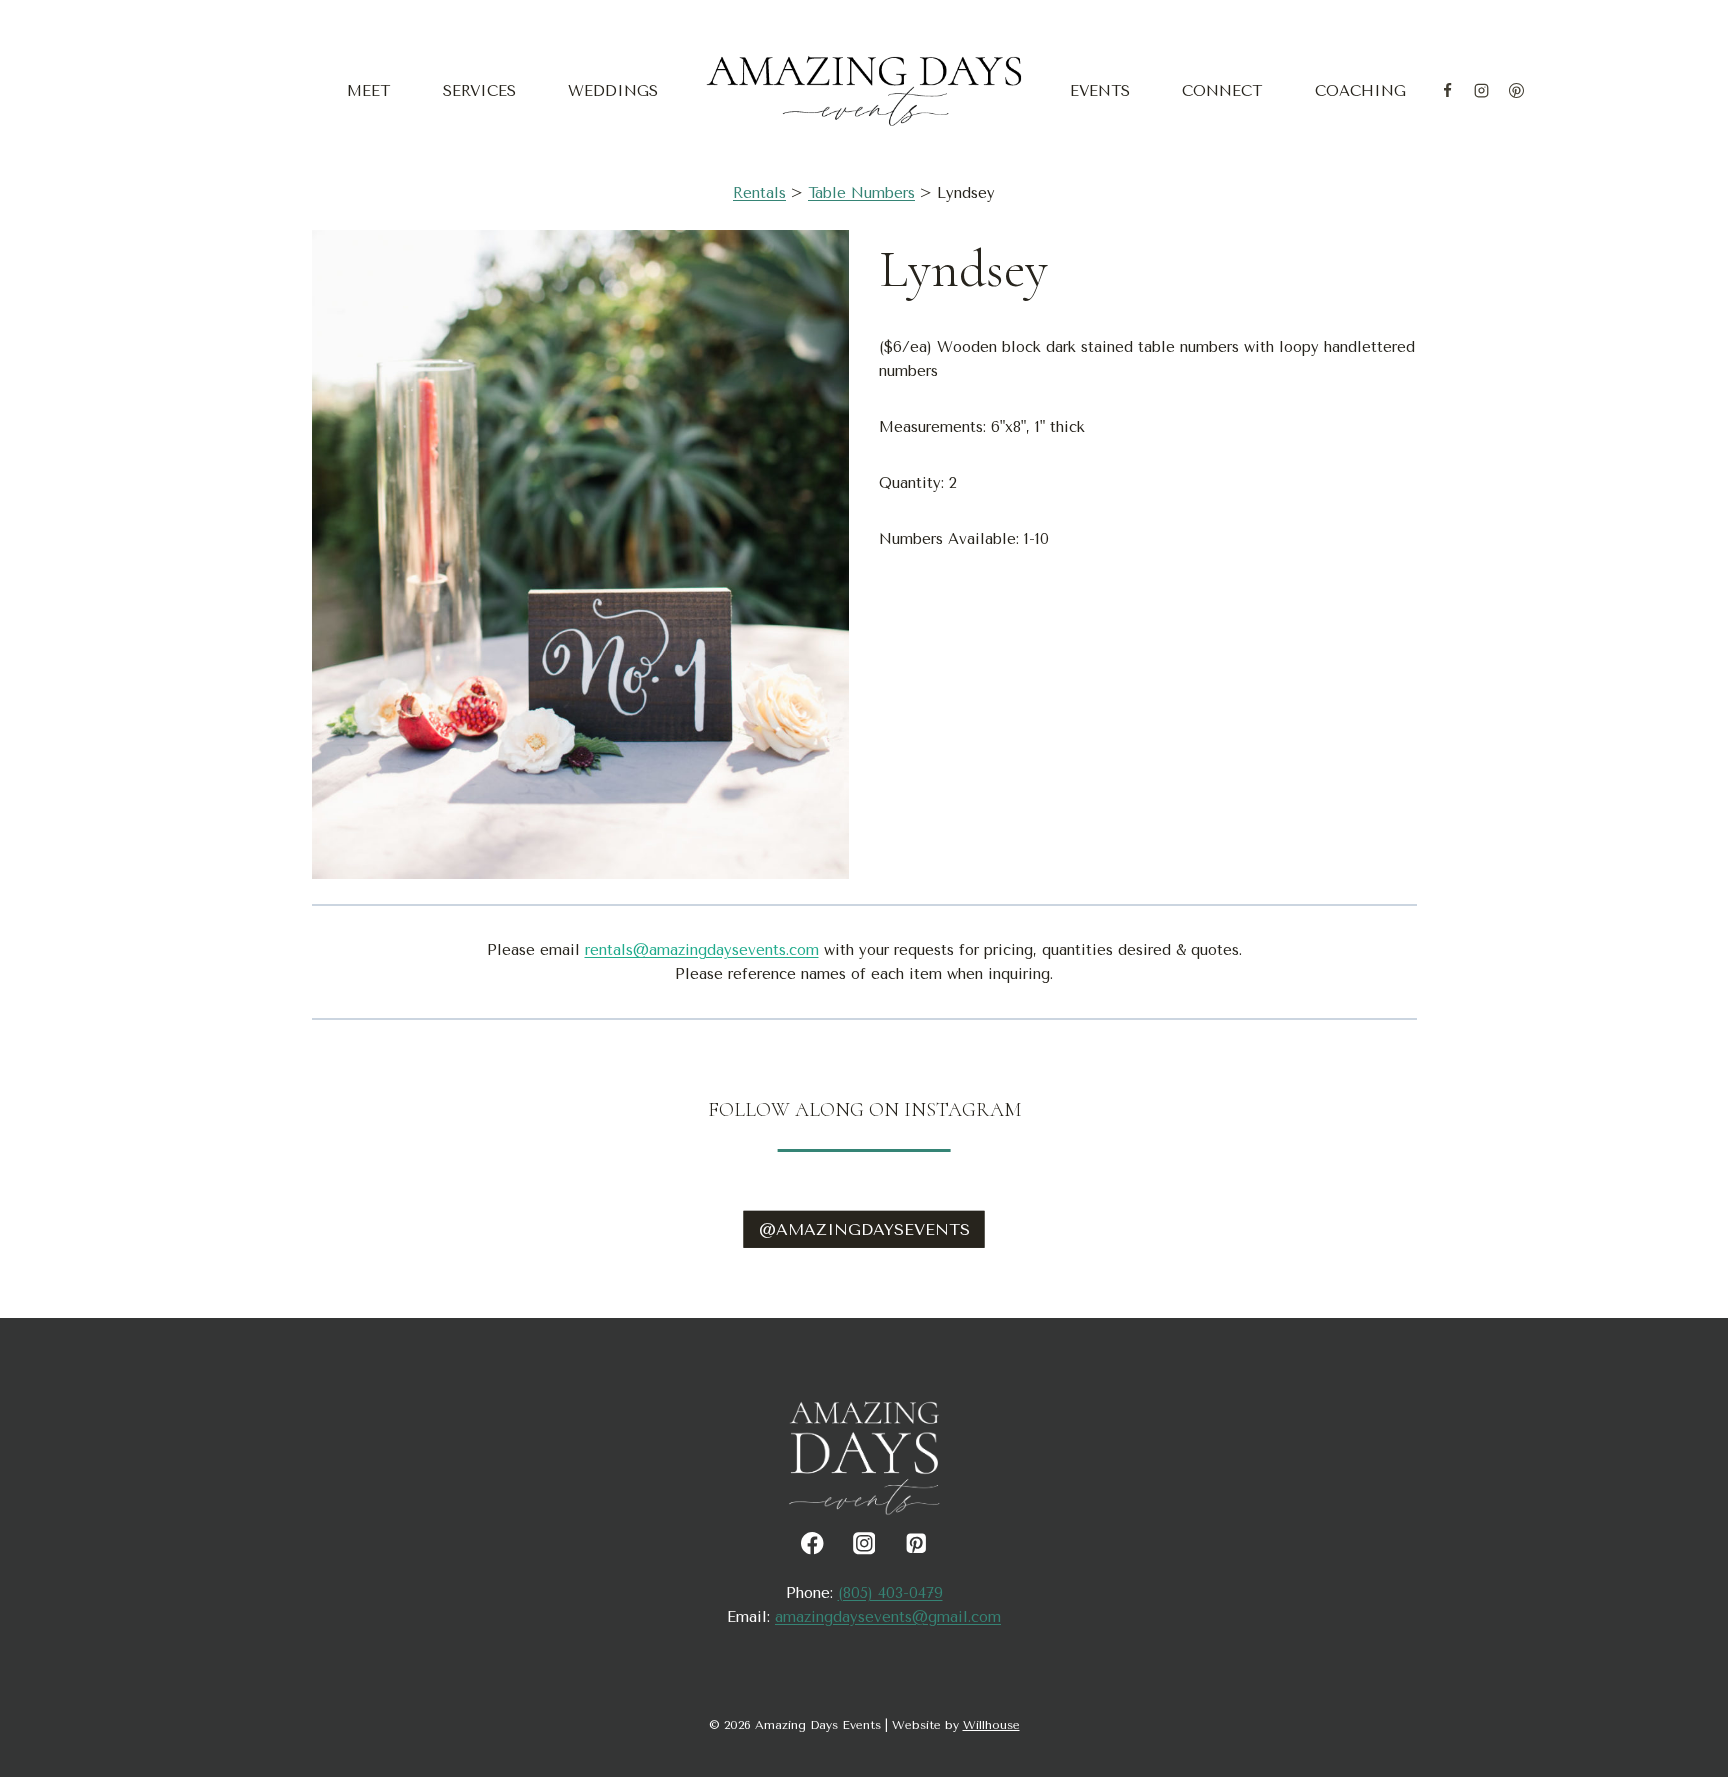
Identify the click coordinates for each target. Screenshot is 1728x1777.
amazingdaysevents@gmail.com (888, 1617)
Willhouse (991, 1725)
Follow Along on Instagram (864, 1110)
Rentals (759, 193)
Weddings (613, 91)
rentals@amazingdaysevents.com (702, 950)
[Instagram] (1482, 91)
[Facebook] (1447, 91)
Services (479, 91)
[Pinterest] (1516, 91)
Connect (1222, 91)
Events (1100, 91)
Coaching (1360, 91)
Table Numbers (861, 193)
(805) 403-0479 (890, 1593)
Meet (368, 91)
